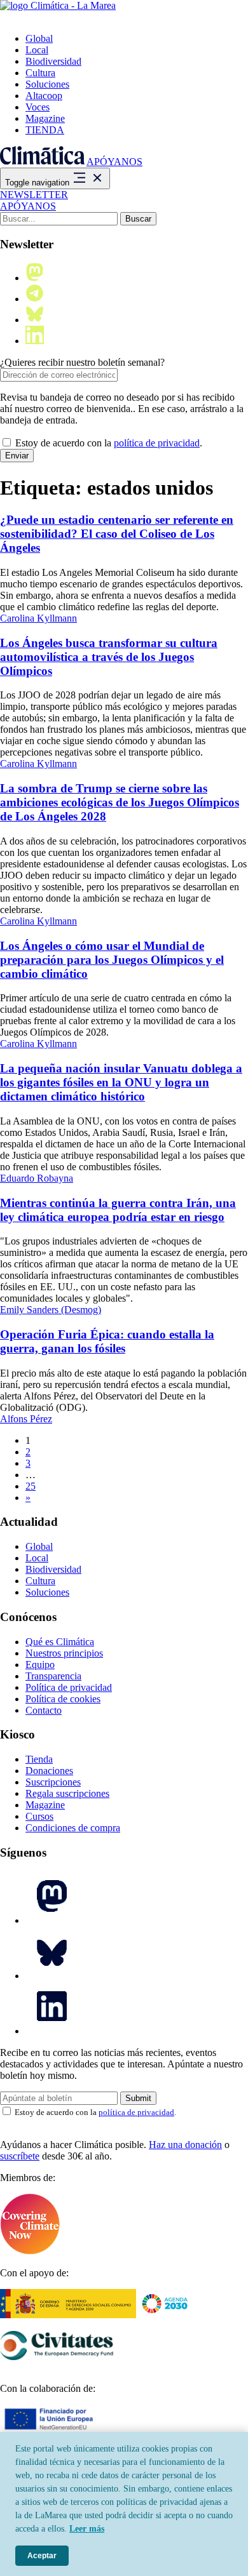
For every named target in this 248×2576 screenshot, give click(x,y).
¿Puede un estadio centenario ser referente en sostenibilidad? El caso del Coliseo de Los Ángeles (117, 534)
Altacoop (44, 96)
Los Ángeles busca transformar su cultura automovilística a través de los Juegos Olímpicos (109, 657)
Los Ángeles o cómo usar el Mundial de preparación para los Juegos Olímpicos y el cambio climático (112, 960)
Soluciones (47, 84)
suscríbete (20, 2156)
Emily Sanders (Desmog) (51, 1310)
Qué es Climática (60, 1642)
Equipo (40, 1665)
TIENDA (45, 130)
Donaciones (49, 1771)
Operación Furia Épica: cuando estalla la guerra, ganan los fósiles (107, 1341)
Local (37, 50)
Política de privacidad (69, 1687)
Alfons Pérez (26, 1419)
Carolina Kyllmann (38, 618)
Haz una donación (185, 2145)
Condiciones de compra (73, 1828)
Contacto (44, 1710)
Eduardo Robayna (37, 1178)
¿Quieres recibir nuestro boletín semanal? (82, 362)
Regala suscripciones (67, 1793)
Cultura (40, 73)
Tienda (39, 1759)
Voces (38, 107)
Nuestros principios (64, 1653)
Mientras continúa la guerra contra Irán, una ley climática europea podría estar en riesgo (118, 1210)
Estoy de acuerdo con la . (107, 443)
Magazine (45, 118)
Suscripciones (53, 1782)
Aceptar (42, 2556)
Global (39, 38)
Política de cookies (63, 1699)
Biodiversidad (53, 61)
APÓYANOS (114, 162)
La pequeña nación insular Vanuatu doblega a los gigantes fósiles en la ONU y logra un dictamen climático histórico (121, 1082)
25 (31, 1486)
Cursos (39, 1816)
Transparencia (53, 1676)
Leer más (87, 2529)
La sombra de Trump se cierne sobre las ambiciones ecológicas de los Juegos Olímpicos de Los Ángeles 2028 (120, 802)
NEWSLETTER (34, 195)
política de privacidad (157, 443)
